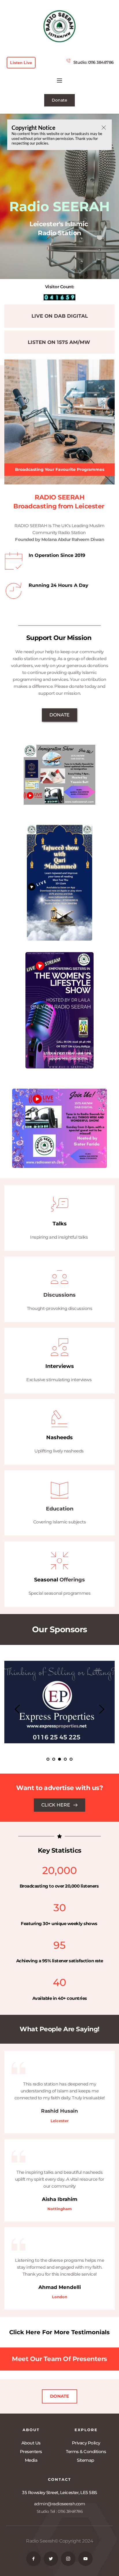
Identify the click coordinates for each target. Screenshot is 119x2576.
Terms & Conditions (86, 2451)
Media (31, 2460)
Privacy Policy (86, 2443)
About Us (31, 2443)
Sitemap (86, 2460)
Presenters (31, 2451)
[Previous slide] (18, 1709)
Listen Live (21, 63)
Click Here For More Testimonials (59, 2332)
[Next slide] (101, 1709)
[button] (59, 80)
